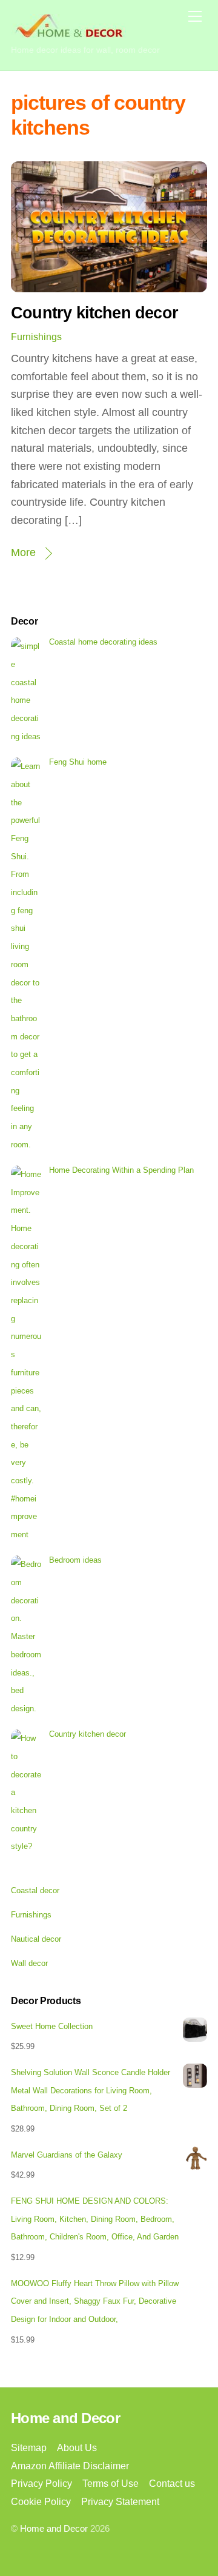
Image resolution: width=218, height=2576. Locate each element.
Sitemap (29, 2447)
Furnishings (36, 337)
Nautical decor (36, 1939)
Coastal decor (35, 1890)
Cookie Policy (41, 2501)
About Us (77, 2447)
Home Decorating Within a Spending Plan (121, 1170)
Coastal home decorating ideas (103, 642)
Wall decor (29, 1963)
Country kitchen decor (94, 313)
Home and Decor (54, 2529)
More (23, 552)
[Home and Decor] (68, 33)
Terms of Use (111, 2483)
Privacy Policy (41, 2483)
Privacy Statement (120, 2501)
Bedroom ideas (75, 1560)
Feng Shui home (78, 762)
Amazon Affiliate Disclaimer (70, 2466)
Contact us (172, 2483)
